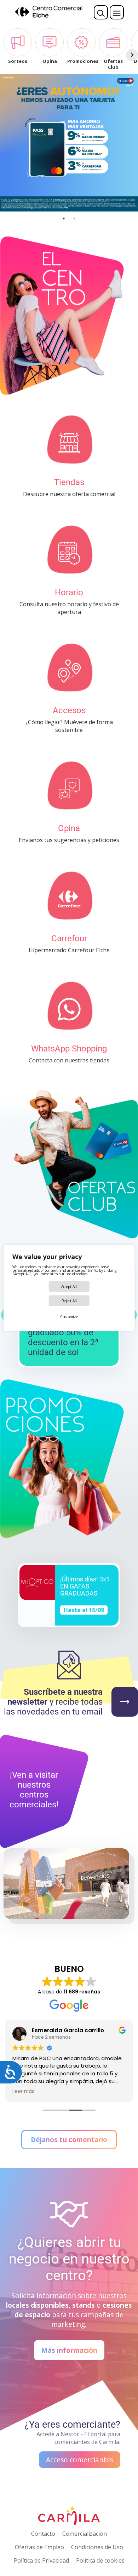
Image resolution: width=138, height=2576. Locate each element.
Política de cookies (100, 2560)
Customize (69, 1317)
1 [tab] (64, 219)
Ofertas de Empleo (39, 2547)
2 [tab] (74, 219)
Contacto (43, 2534)
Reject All (69, 1301)
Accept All (69, 1287)
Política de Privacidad (41, 2560)
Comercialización (85, 2534)
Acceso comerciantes (80, 2460)
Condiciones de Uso (97, 2547)
